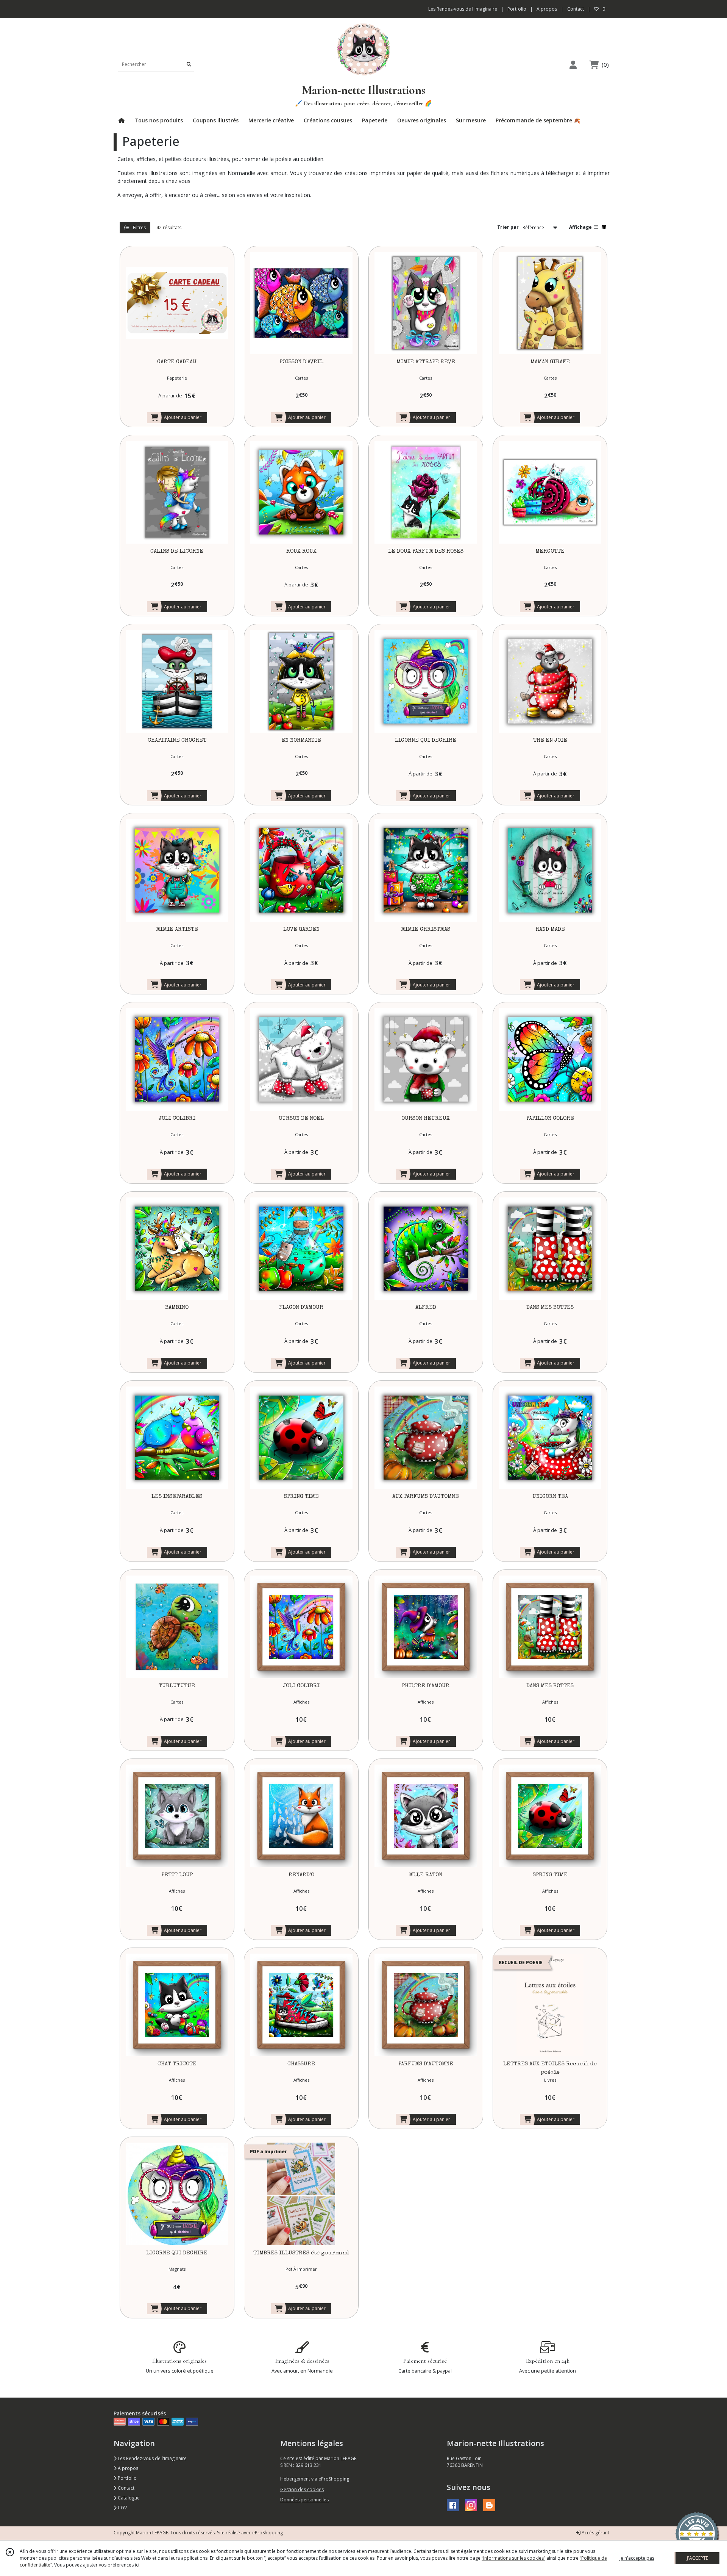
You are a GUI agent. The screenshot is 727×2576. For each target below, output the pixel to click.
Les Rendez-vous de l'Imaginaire (152, 2458)
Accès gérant (595, 2533)
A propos (127, 2468)
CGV (122, 2508)
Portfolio (127, 2478)
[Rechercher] (189, 64)
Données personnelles (304, 2500)
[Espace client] (573, 65)
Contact (576, 9)
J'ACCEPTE (697, 2558)
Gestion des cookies (302, 2489)
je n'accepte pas (637, 2558)
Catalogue (128, 2498)
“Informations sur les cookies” (513, 2558)
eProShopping (268, 2533)
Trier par (508, 227)
